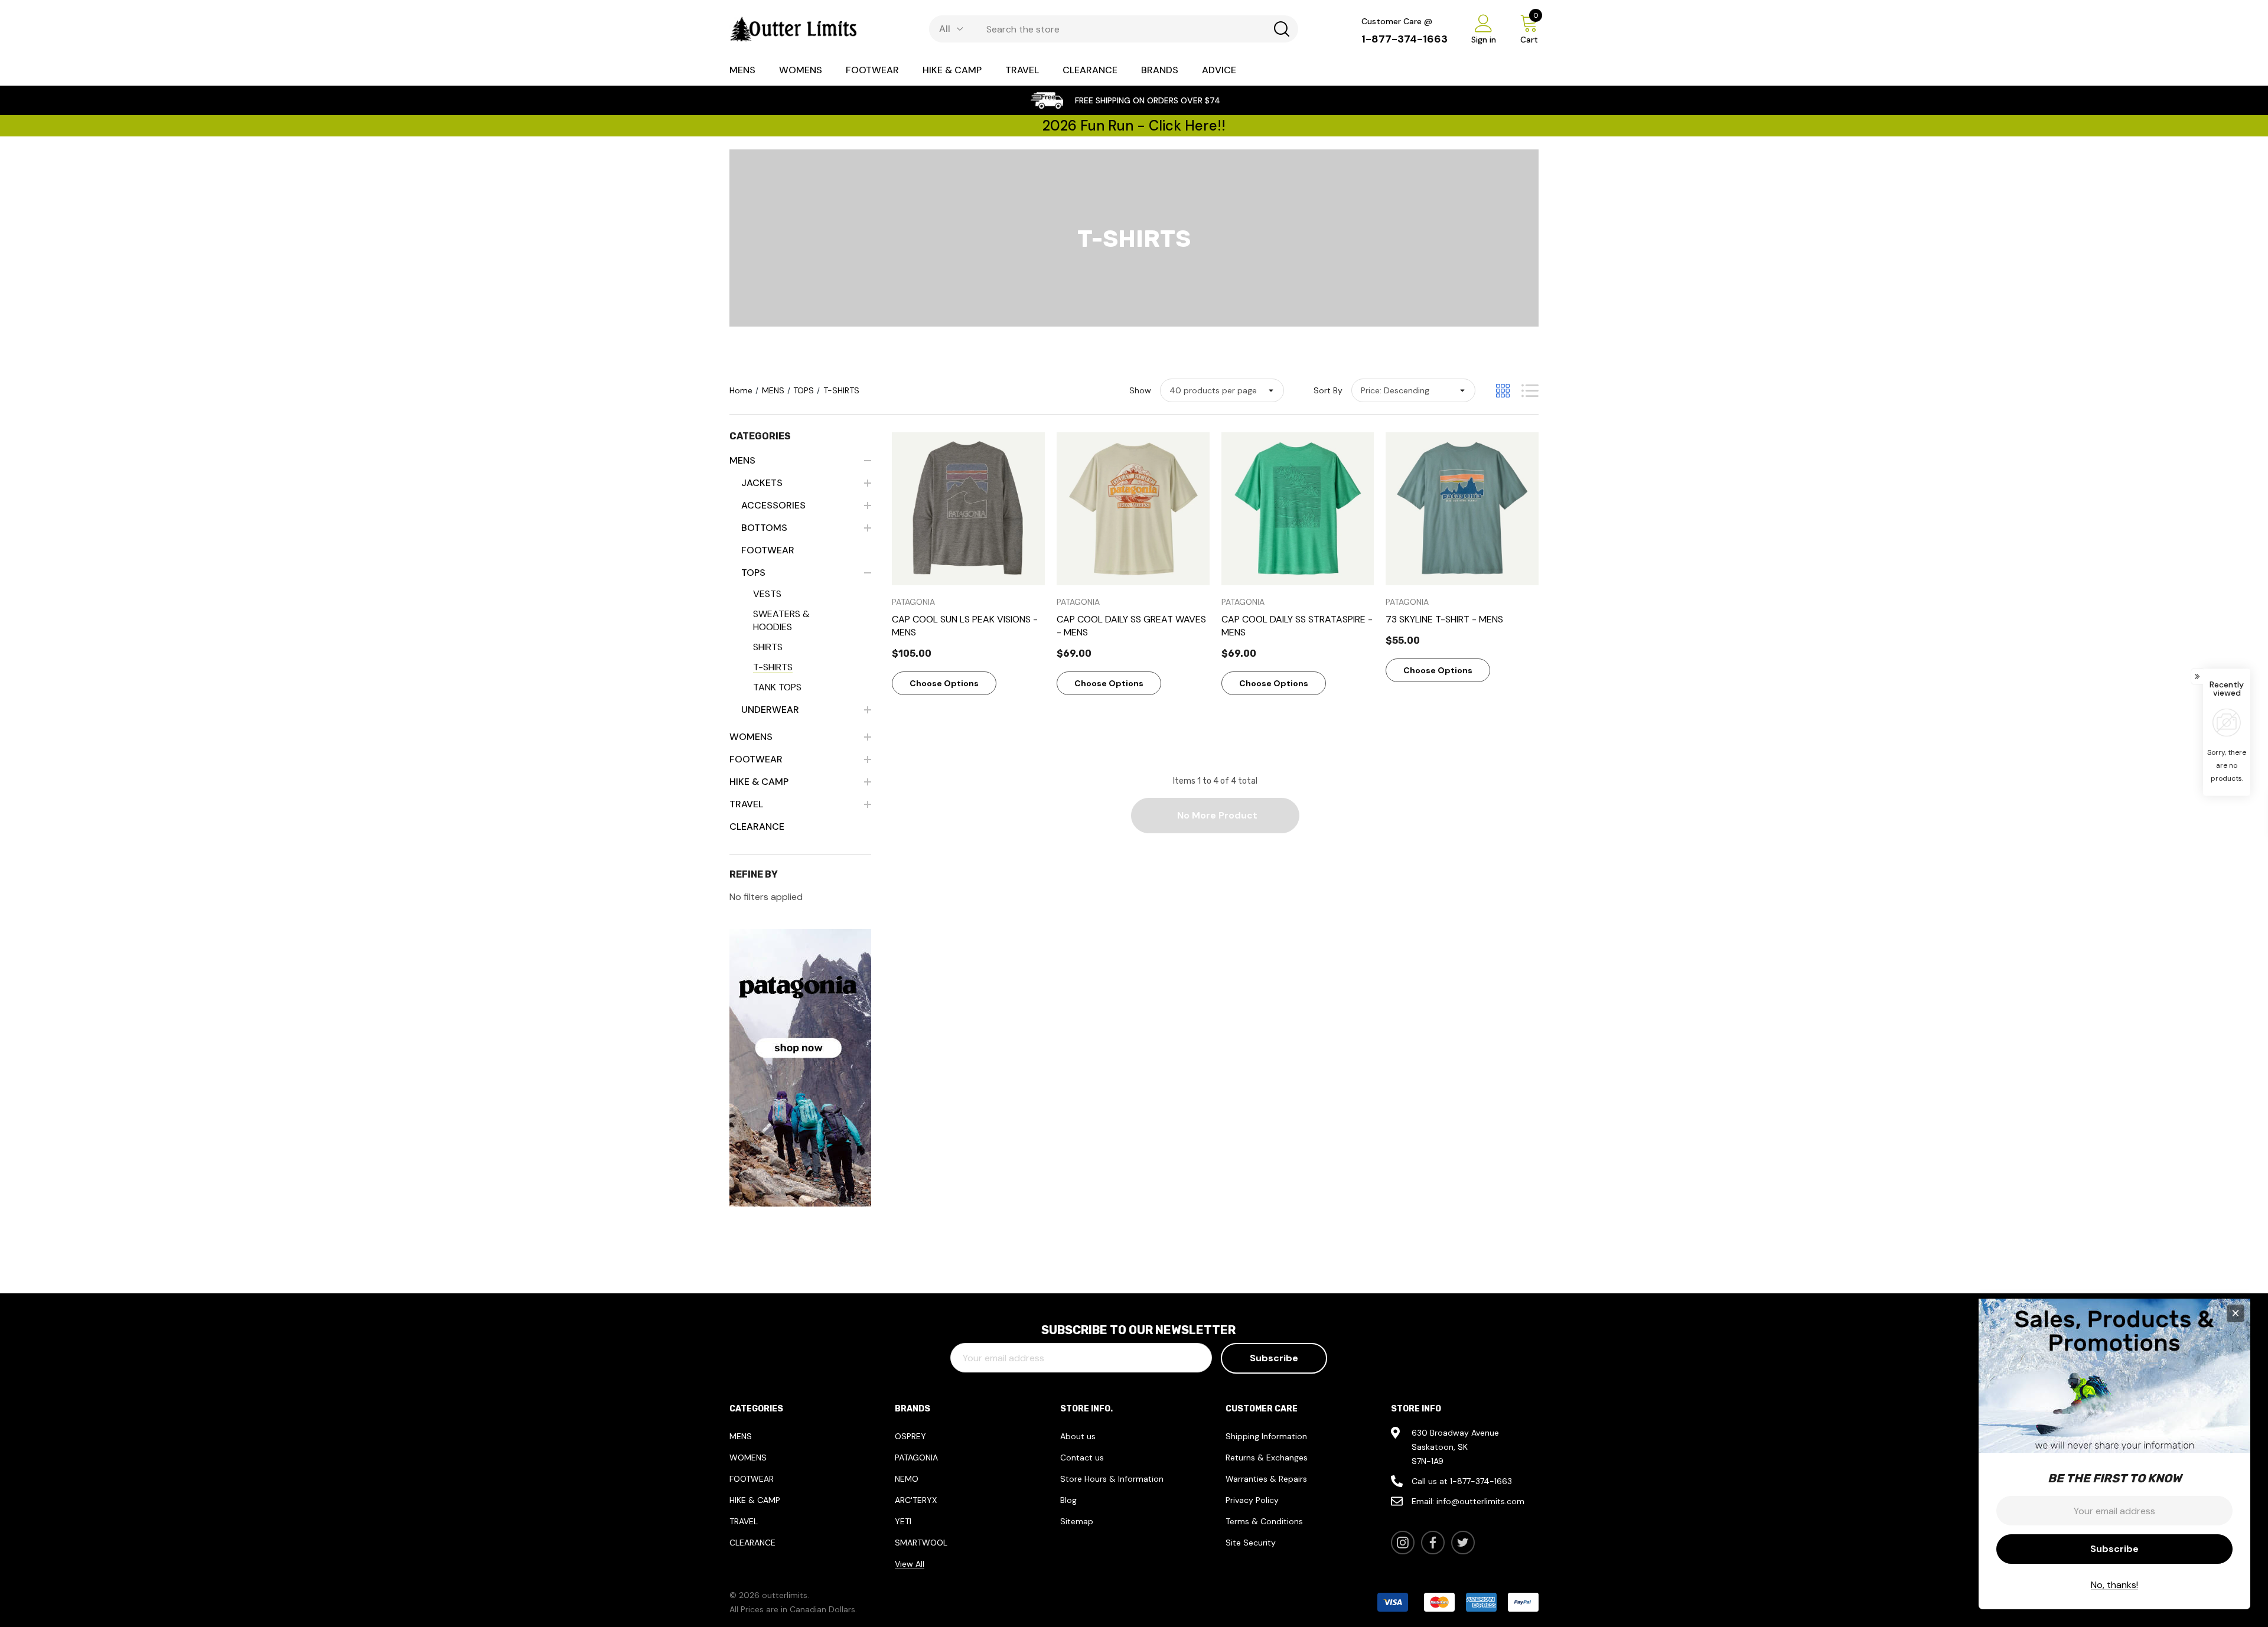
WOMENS (748, 1458)
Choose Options (944, 683)
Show (1140, 390)
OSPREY (910, 1436)
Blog (1068, 1500)
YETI (903, 1521)
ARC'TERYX (916, 1500)
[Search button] (1282, 29)
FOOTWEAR (752, 1479)
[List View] (1530, 391)
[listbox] (1413, 390)
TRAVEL (744, 1521)
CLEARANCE (752, 1543)
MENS (741, 1436)
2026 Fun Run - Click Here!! (1134, 125)
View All (910, 1564)
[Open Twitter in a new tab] (1463, 1543)
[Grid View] (1503, 391)
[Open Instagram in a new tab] (1403, 1543)
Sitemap (1077, 1521)
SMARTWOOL (921, 1543)
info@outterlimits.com (1480, 1501)
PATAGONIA (916, 1458)
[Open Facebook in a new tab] (1433, 1543)
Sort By (1328, 390)
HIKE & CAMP (755, 1500)
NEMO (907, 1479)
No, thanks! (2114, 1585)
